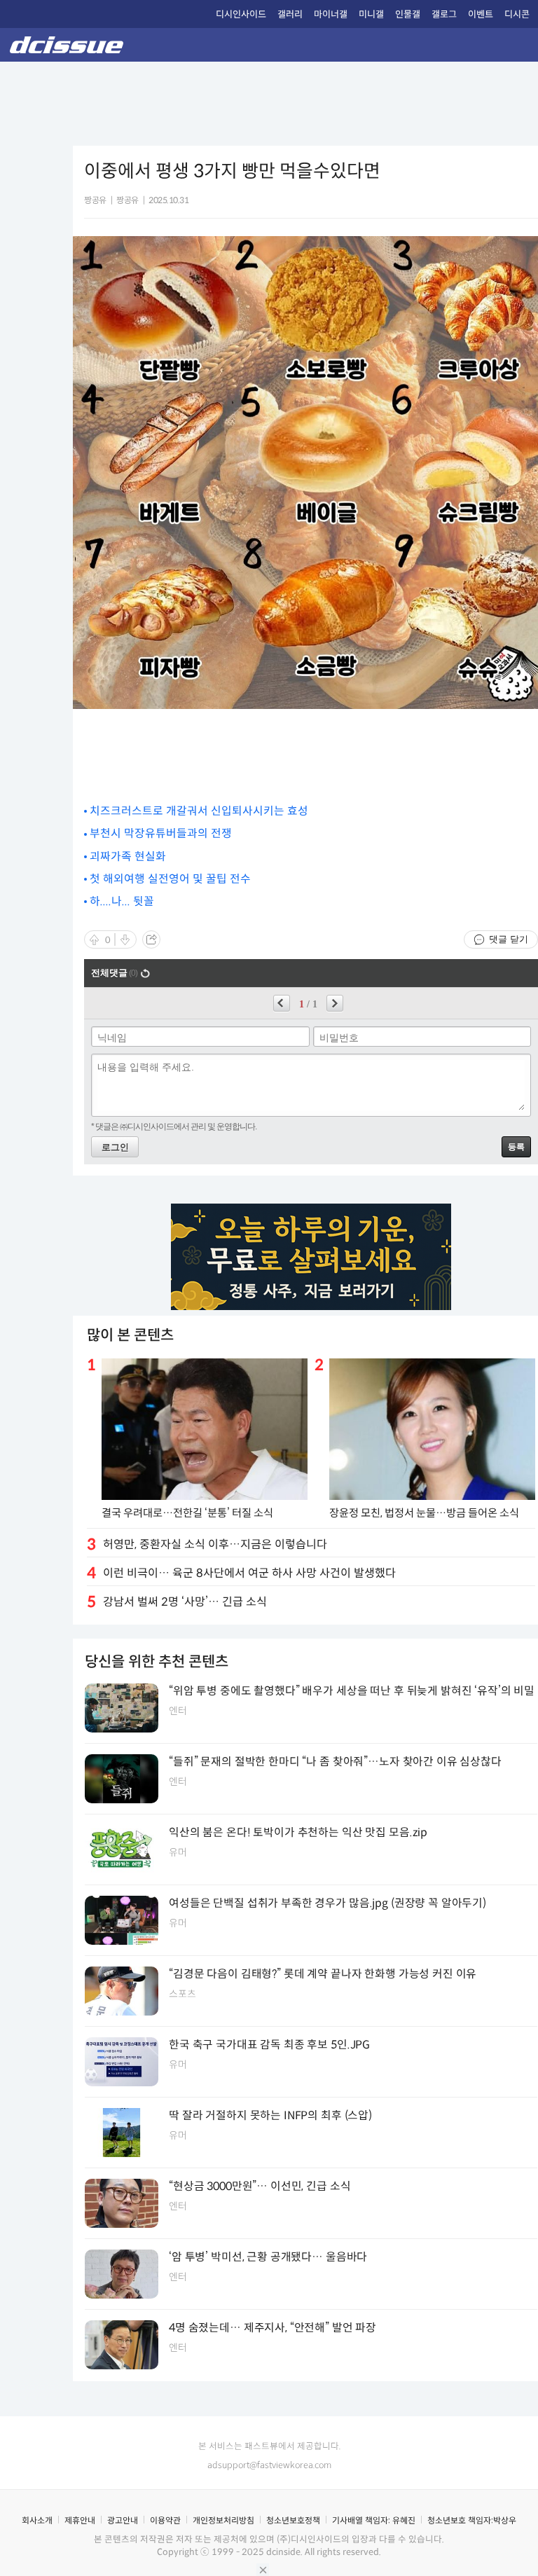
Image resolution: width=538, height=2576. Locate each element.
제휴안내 (80, 2520)
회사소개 (37, 2520)
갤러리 (290, 14)
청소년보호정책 (293, 2520)
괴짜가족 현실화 (128, 856)
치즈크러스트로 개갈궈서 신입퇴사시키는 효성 (199, 811)
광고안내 (123, 2520)
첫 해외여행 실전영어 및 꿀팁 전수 (170, 879)
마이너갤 (331, 14)
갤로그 (444, 14)
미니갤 (371, 14)
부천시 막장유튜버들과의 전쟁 (161, 833)
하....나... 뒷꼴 (122, 901)
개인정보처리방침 (223, 2520)
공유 (151, 939)
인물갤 (408, 14)
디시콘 (517, 14)
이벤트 (481, 14)
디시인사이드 (241, 14)
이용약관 (165, 2520)
